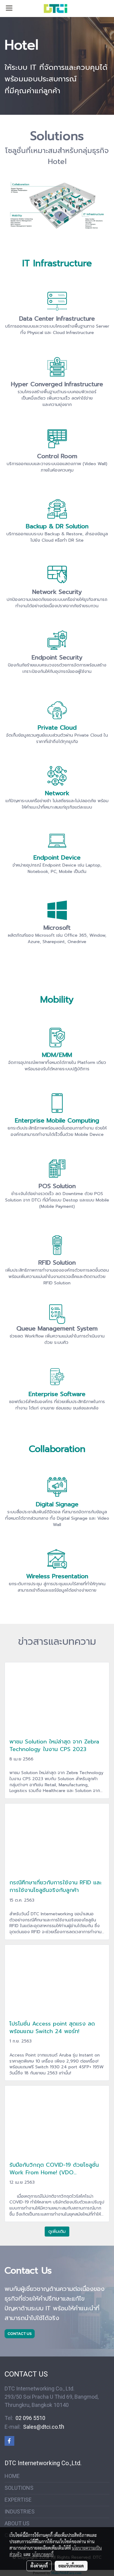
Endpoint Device (57, 857)
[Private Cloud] (57, 710)
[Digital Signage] (57, 1487)
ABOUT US (17, 2523)
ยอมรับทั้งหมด (71, 2566)
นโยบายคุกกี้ (43, 2554)
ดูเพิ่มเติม (57, 2232)
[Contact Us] (20, 2334)
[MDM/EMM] (57, 1038)
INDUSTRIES (20, 2511)
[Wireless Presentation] (57, 1559)
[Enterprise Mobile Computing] (57, 1103)
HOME (12, 2476)
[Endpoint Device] (57, 841)
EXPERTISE (18, 2500)
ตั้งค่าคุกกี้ (39, 2566)
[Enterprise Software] (57, 1377)
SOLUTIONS (19, 2488)
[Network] (57, 776)
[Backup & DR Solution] (57, 509)
